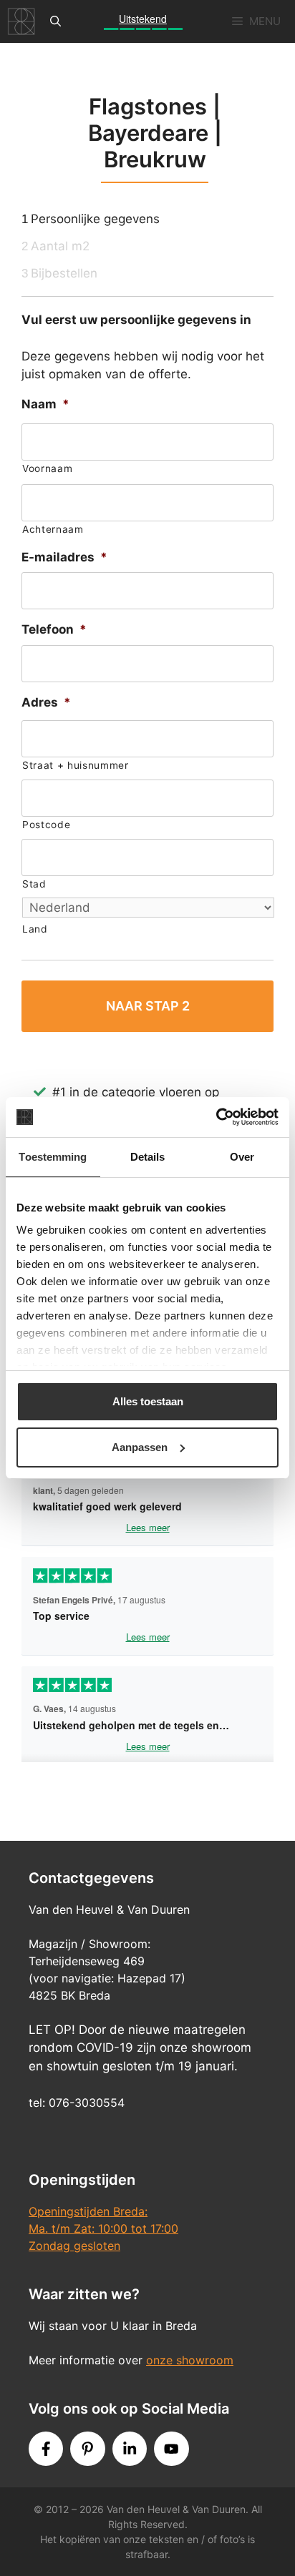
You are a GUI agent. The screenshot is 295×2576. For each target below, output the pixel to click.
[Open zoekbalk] (55, 21)
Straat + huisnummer (76, 765)
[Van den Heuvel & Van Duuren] (21, 21)
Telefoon (54, 629)
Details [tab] (148, 1157)
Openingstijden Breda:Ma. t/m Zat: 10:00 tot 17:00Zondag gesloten (103, 2228)
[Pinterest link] (87, 2449)
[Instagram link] (130, 2449)
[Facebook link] (46, 2449)
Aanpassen (140, 1447)
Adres (46, 702)
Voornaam (47, 468)
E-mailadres (64, 557)
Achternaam (53, 529)
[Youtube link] (171, 2449)
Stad (34, 884)
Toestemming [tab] (53, 1157)
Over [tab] (242, 1157)
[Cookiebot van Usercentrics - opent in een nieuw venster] (216, 1117)
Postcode (46, 825)
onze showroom (190, 2360)
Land (35, 929)
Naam (45, 404)
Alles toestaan (148, 1401)
